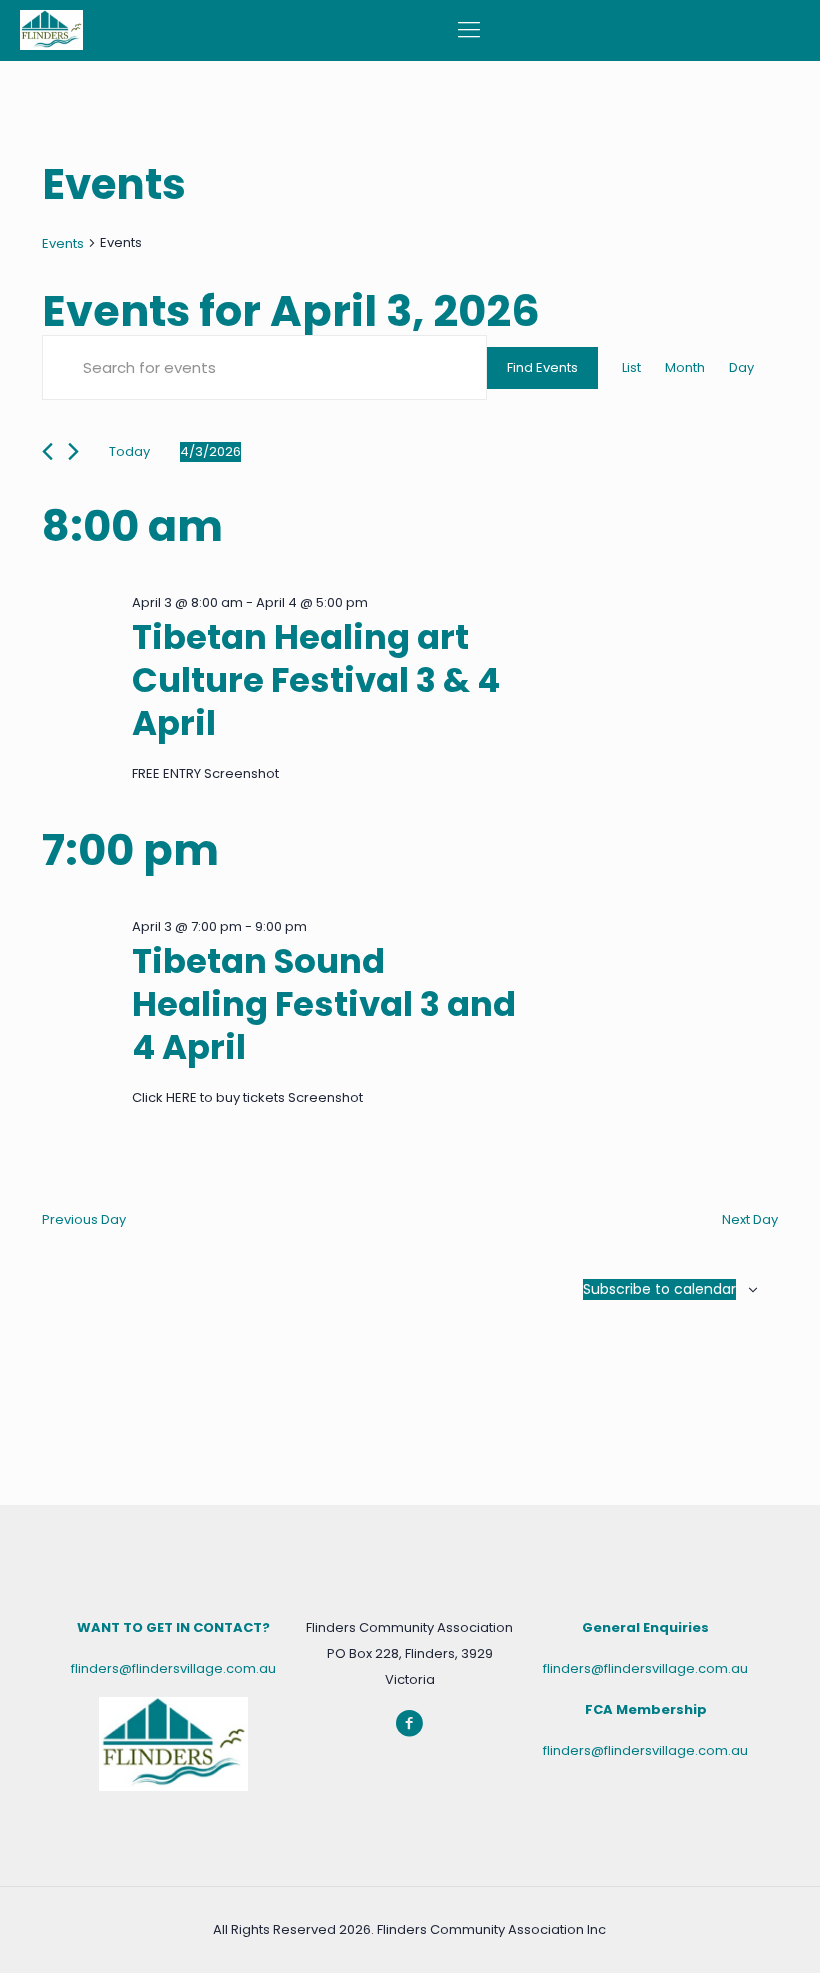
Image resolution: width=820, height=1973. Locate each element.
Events (63, 243)
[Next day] (73, 451)
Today (129, 451)
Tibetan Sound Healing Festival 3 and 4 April (324, 1004)
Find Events (542, 367)
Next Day (750, 1219)
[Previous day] (47, 451)
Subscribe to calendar (659, 1289)
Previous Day (84, 1219)
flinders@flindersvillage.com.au (173, 1668)
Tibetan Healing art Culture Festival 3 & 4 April (316, 680)
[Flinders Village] (51, 30)
